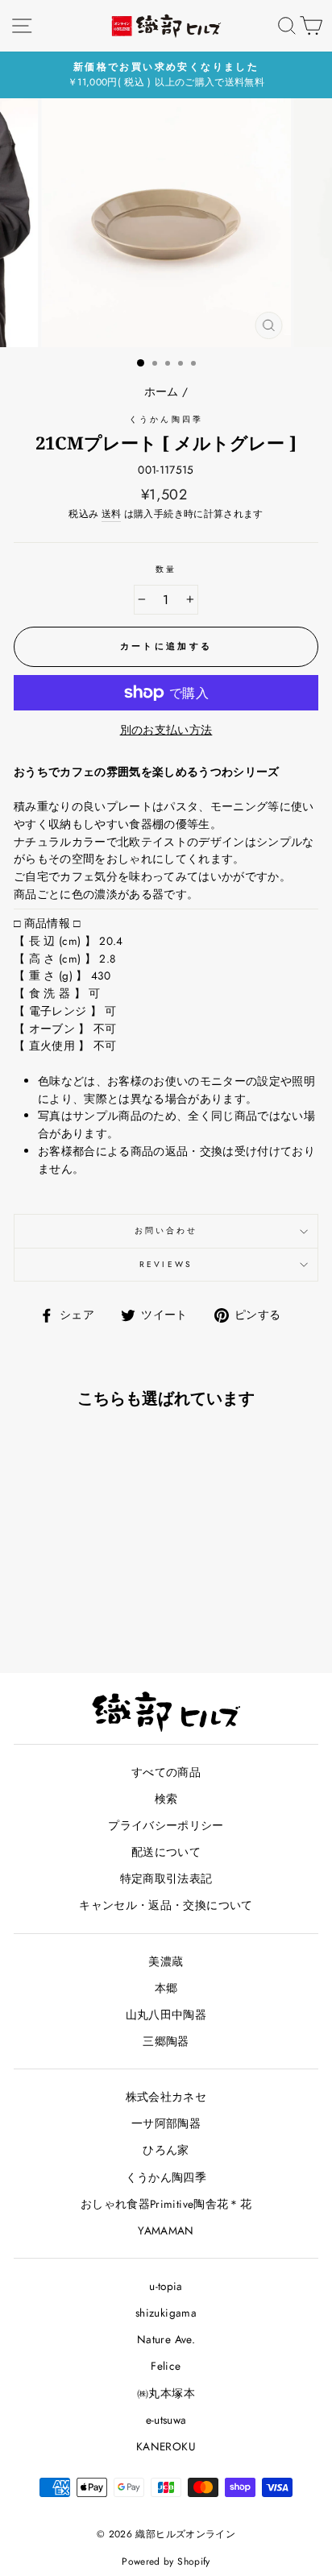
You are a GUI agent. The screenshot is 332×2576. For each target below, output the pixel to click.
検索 (166, 1799)
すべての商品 (166, 1772)
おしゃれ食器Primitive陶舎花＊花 (166, 2204)
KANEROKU (166, 2446)
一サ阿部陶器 (166, 2123)
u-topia (166, 2286)
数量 (166, 569)
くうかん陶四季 (166, 419)
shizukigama (166, 2313)
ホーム (162, 391)
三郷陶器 (166, 2041)
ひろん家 (166, 2150)
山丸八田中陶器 (166, 2015)
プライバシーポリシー (166, 1825)
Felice (166, 2366)
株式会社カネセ (166, 2097)
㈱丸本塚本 (166, 2393)
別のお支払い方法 (166, 730)
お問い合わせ (166, 1230)
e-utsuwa (166, 2420)
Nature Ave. (166, 2339)
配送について (166, 1852)
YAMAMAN (166, 2230)
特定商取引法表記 (166, 1878)
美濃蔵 (166, 1961)
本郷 (166, 1988)
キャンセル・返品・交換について (166, 1905)
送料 (112, 514)
